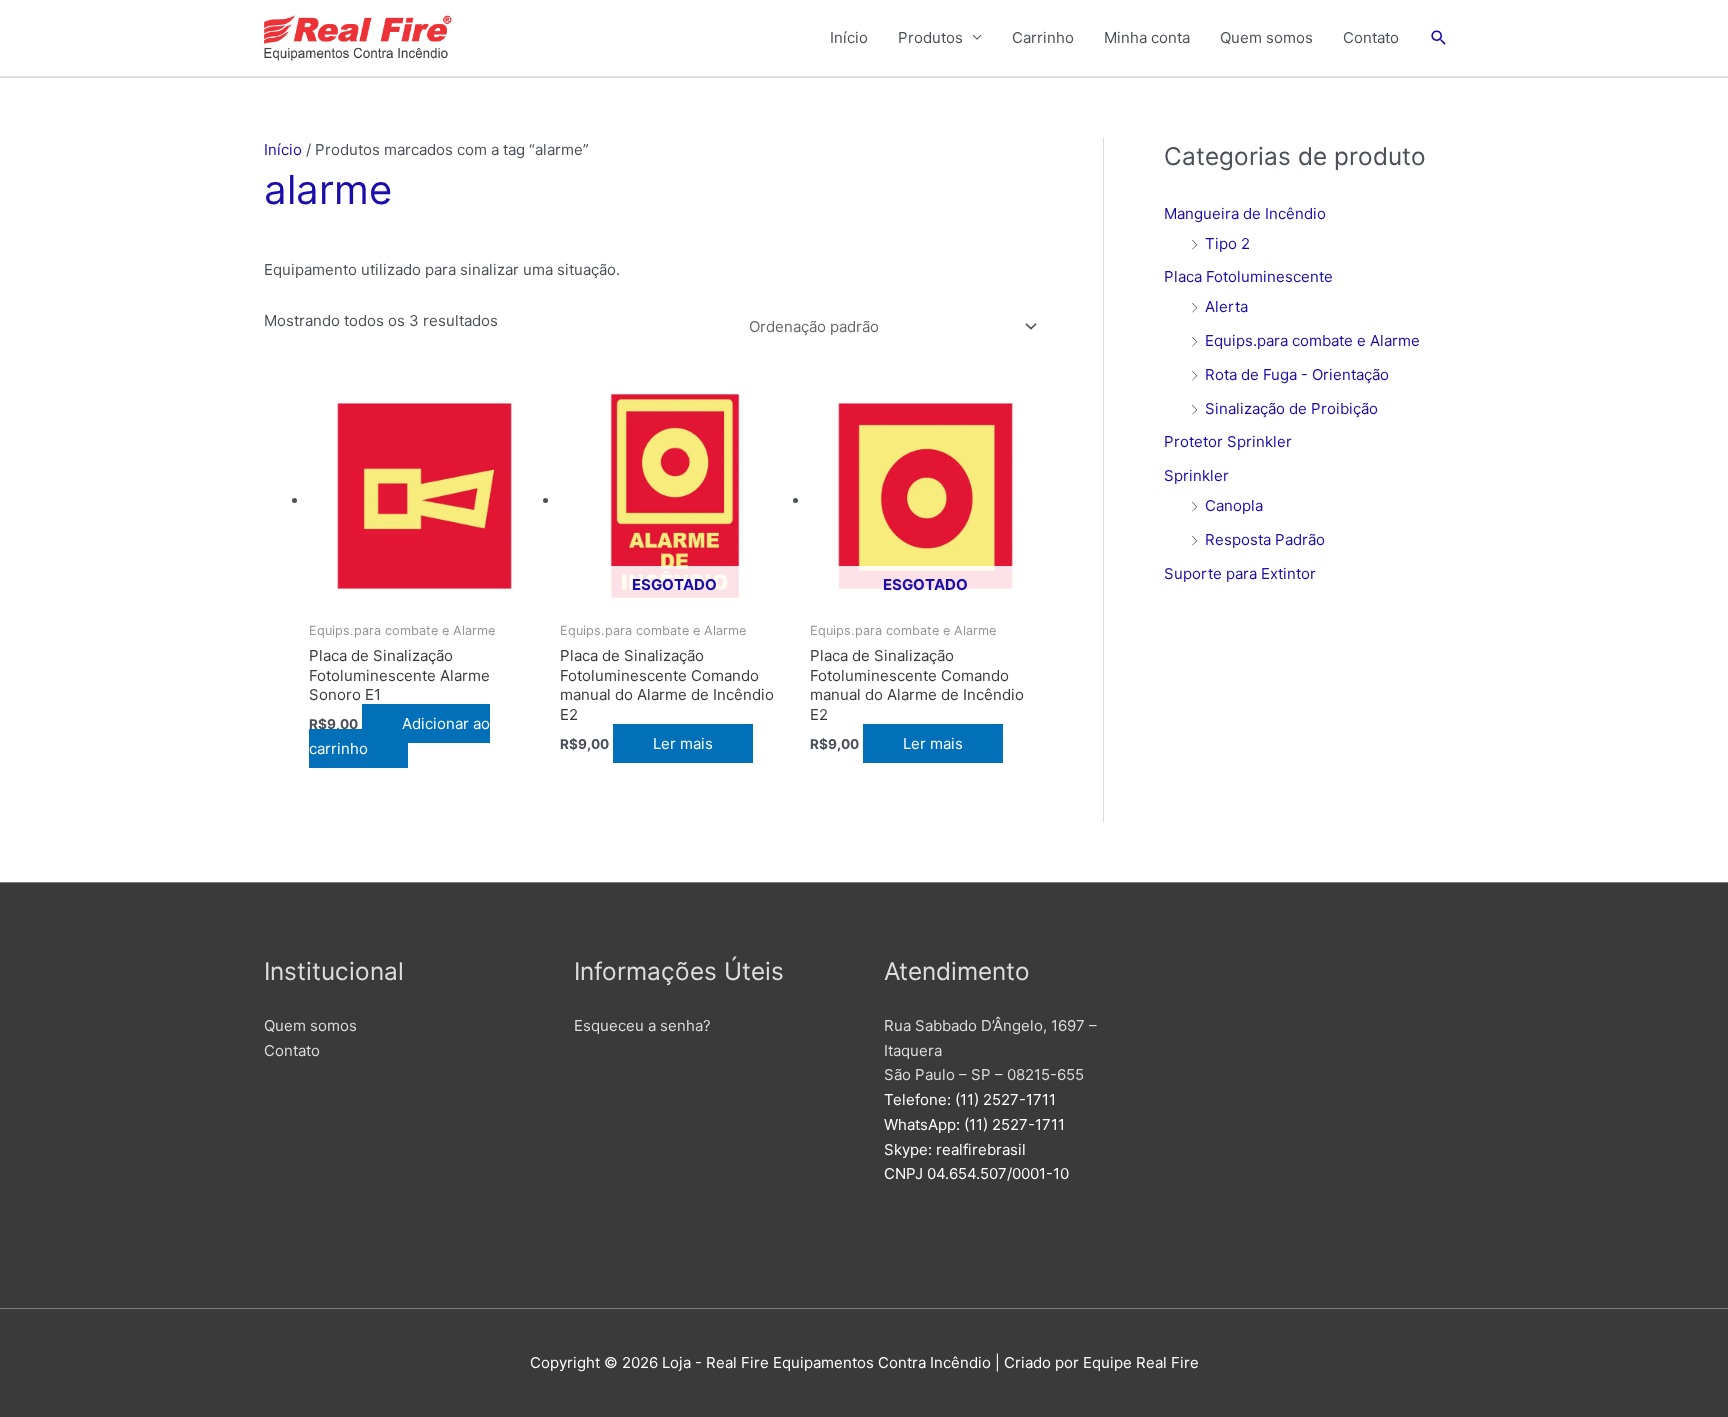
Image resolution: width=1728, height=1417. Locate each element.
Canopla (1234, 505)
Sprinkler (1196, 475)
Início (849, 37)
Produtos (930, 37)
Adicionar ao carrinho (399, 736)
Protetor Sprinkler (1228, 441)
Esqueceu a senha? (642, 1025)
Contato (1371, 37)
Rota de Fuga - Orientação (1297, 374)
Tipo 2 (1227, 243)
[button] (1439, 38)
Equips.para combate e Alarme (1312, 340)
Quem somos (1266, 37)
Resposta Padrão (1265, 539)
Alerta (1226, 306)
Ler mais (683, 743)
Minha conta (1147, 37)
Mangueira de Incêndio (1245, 213)
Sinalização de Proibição (1291, 408)
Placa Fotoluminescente (1248, 276)
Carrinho (1043, 37)
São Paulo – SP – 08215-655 (984, 1074)
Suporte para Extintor (1240, 573)
